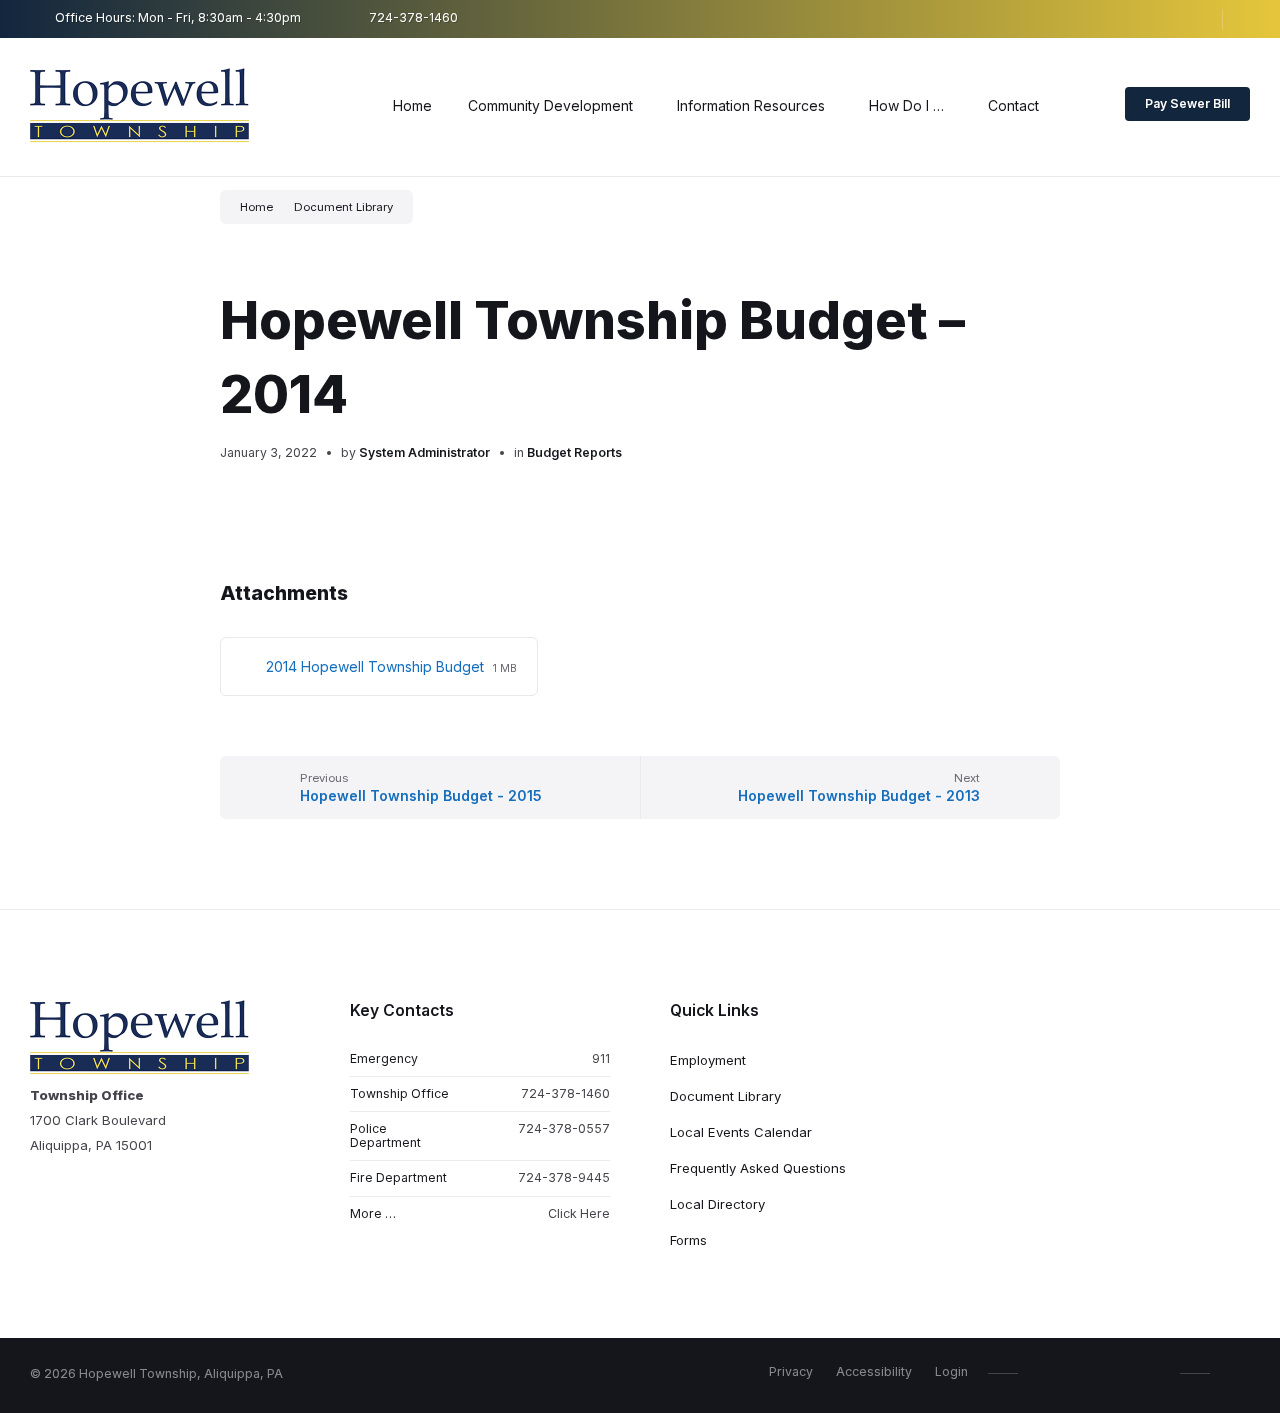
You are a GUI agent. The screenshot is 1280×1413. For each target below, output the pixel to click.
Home (256, 207)
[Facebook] (1156, 19)
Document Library (343, 207)
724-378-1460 (565, 1093)
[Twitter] (1216, 19)
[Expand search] (1085, 107)
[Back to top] (1235, 1372)
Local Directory (717, 1204)
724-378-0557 (564, 1128)
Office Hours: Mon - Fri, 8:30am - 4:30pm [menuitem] (178, 17)
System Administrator (424, 452)
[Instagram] (1186, 19)
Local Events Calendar (741, 1132)
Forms (688, 1240)
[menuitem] (412, 105)
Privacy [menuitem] (791, 1371)
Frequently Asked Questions (758, 1168)
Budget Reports (574, 452)
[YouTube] (1243, 19)
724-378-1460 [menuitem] (413, 17)
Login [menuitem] (951, 1371)
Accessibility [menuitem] (874, 1371)
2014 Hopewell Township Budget (377, 666)
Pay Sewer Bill (1187, 103)
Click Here (579, 1213)
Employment (708, 1060)
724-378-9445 (564, 1177)
